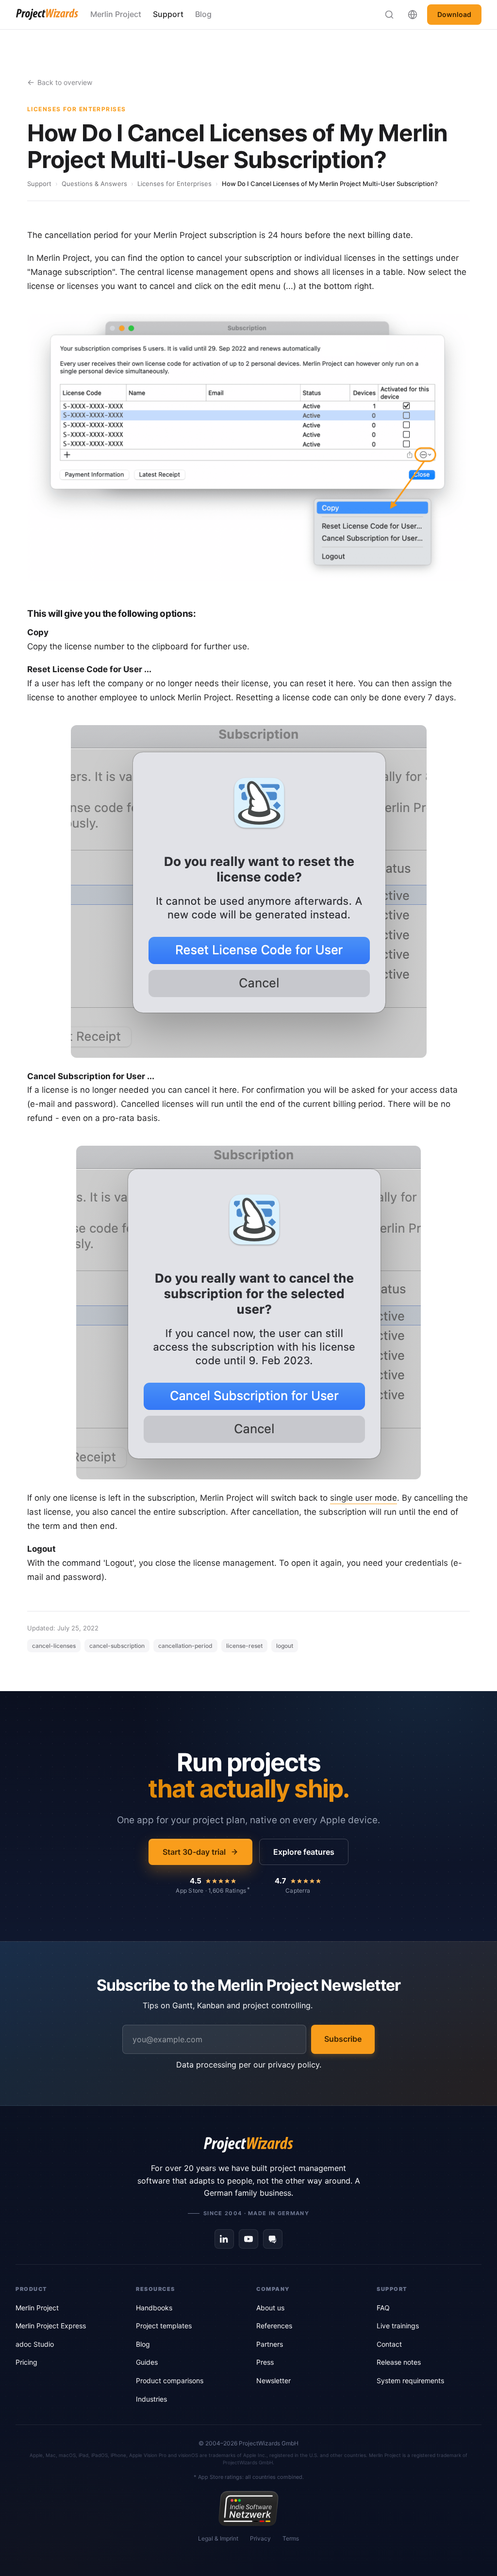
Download (454, 14)
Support (168, 14)
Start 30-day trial (194, 1852)
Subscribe (343, 2039)
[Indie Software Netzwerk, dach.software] (248, 2508)
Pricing (26, 2362)
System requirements (410, 2381)
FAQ (383, 2308)
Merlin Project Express (51, 2326)
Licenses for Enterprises (174, 184)
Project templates (164, 2326)
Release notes (399, 2362)
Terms (291, 2538)
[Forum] (273, 2239)
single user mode (364, 1498)
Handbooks (154, 2308)
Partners (270, 2344)
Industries (151, 2399)
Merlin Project (116, 14)
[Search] (389, 15)
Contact (389, 2344)
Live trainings (398, 2326)
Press (265, 2362)
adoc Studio (35, 2344)
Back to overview (65, 82)
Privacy (260, 2538)
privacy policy (294, 2065)
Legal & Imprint (218, 2538)
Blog (203, 14)
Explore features (304, 1852)
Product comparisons (170, 2381)
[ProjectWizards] (248, 2145)
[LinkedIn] (224, 2239)
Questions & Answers (94, 184)
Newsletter (273, 2381)
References (274, 2326)
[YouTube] (248, 2239)
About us (270, 2308)
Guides (147, 2362)
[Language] (413, 15)
